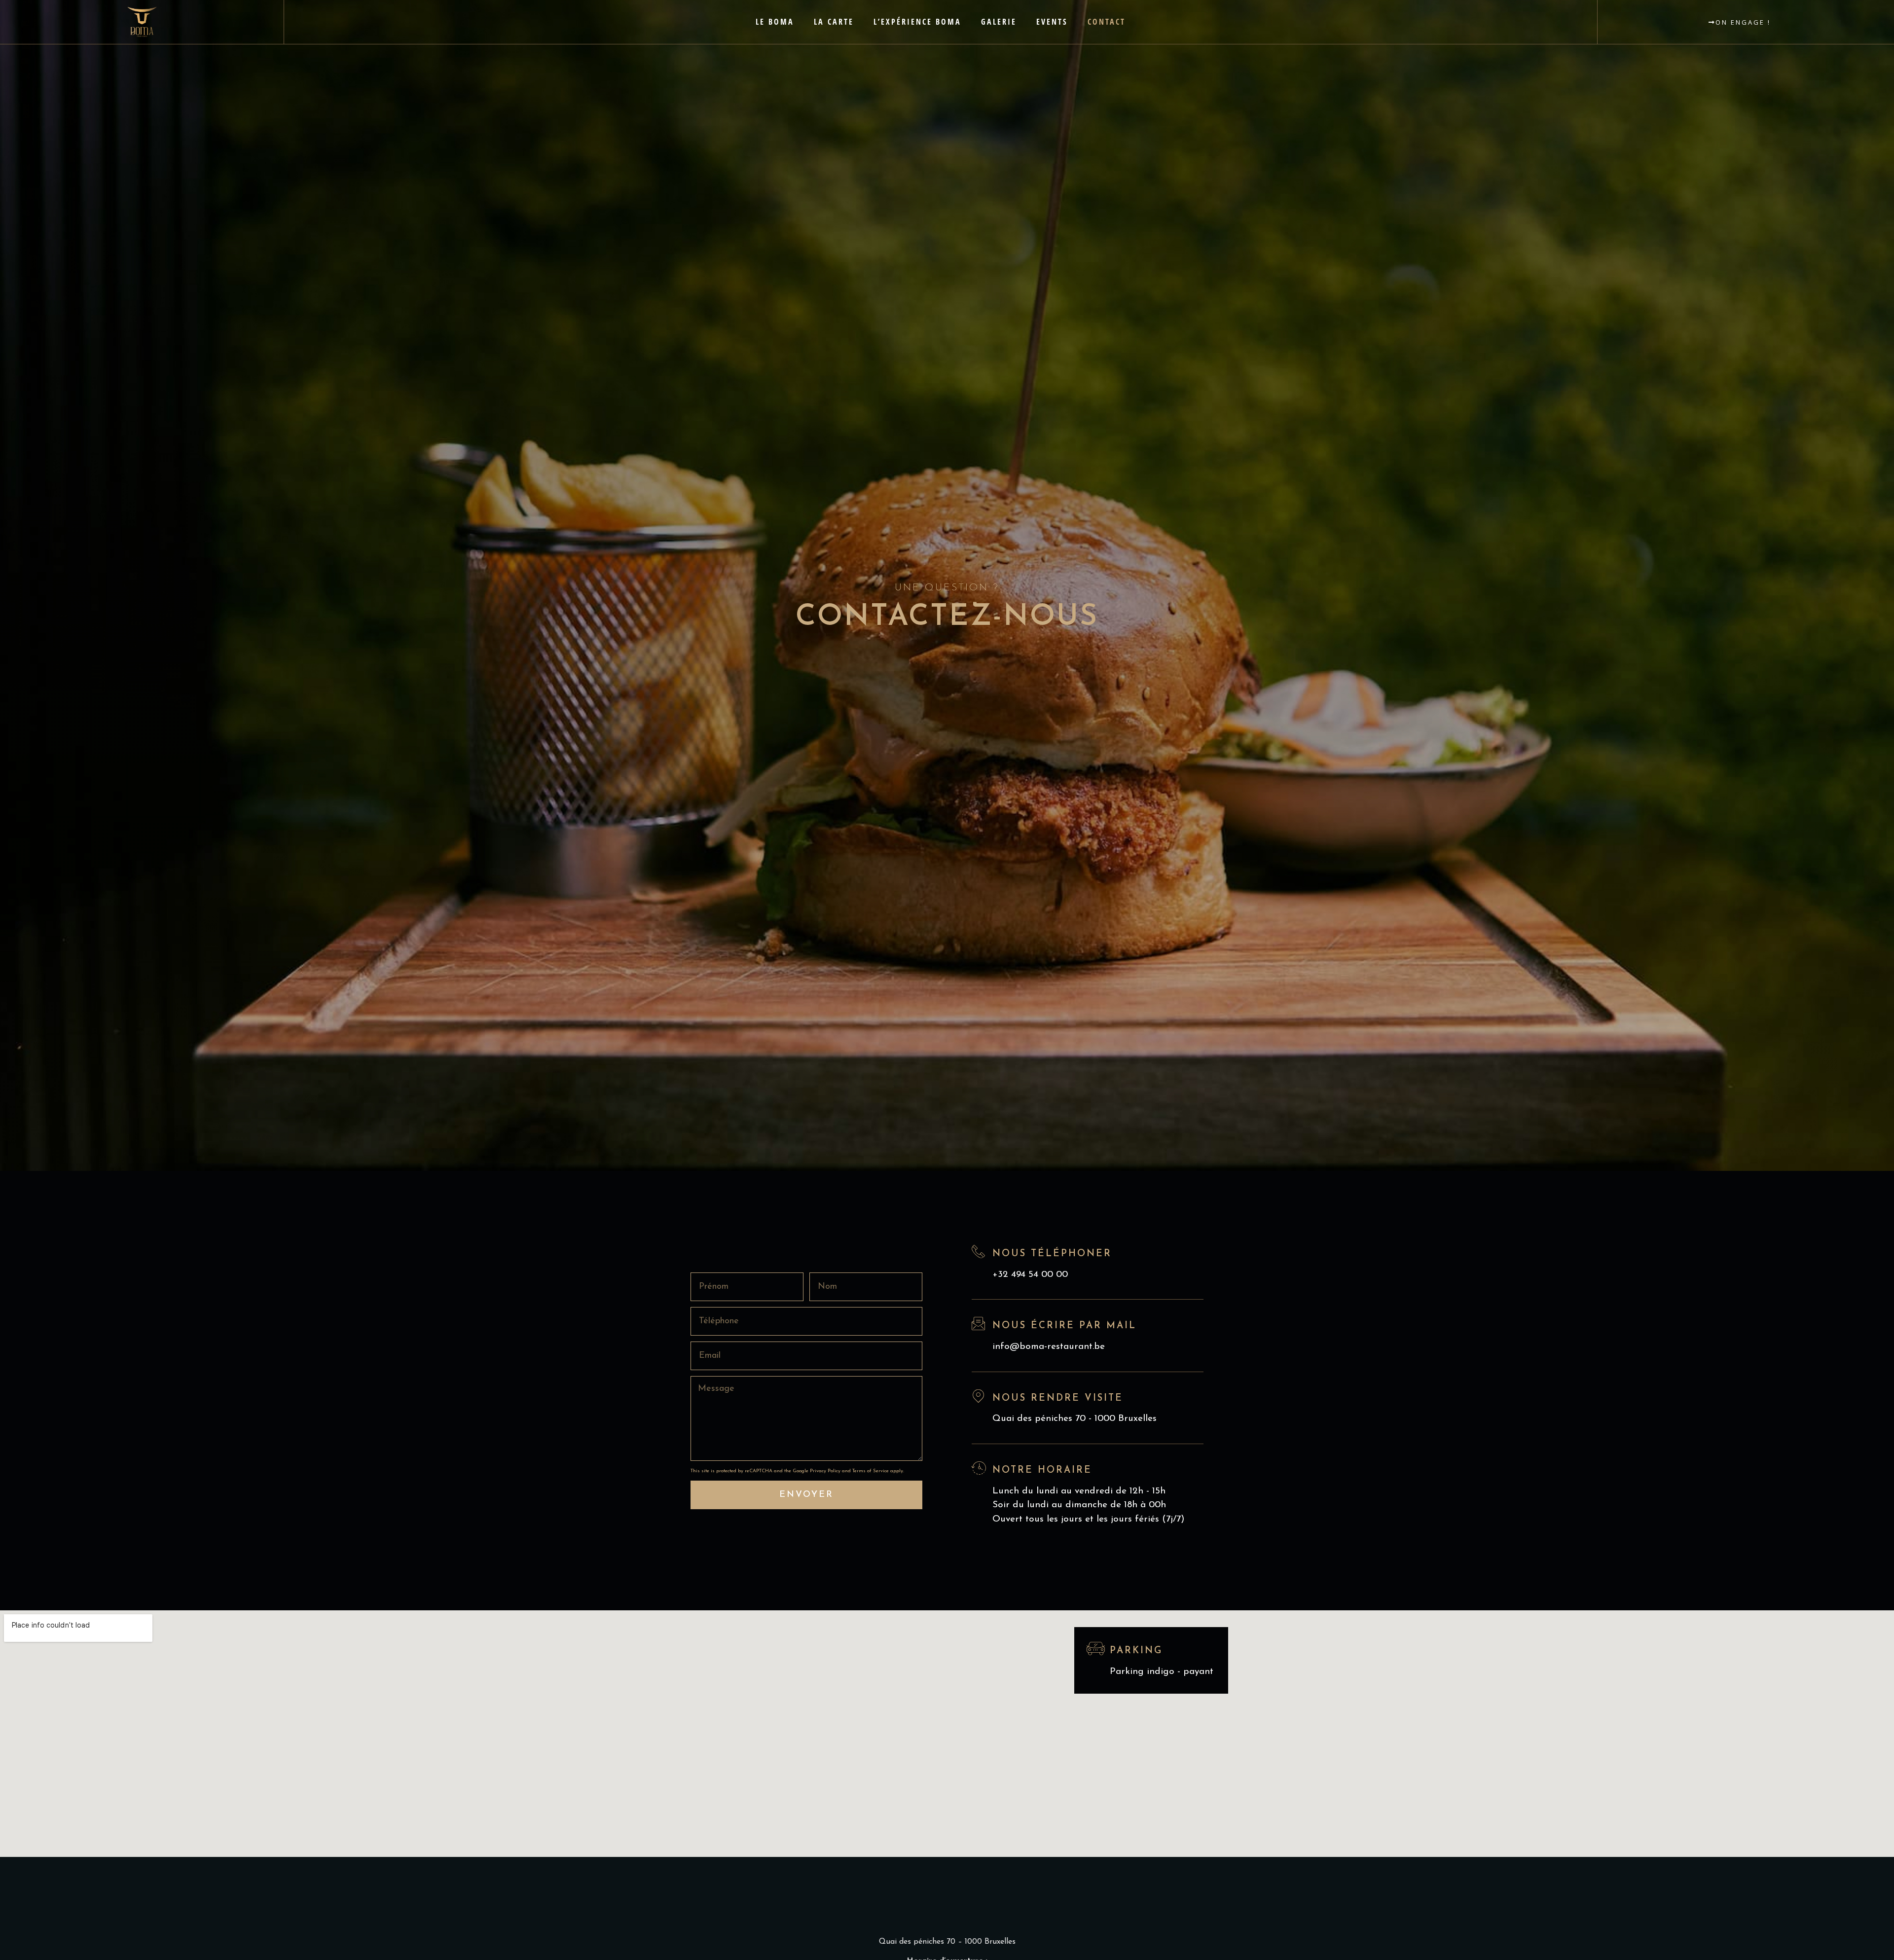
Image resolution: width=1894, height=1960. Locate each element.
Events (1052, 22)
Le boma (775, 22)
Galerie (999, 22)
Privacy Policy (825, 1471)
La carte (834, 22)
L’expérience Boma (917, 22)
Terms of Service (871, 1471)
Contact (1107, 22)
